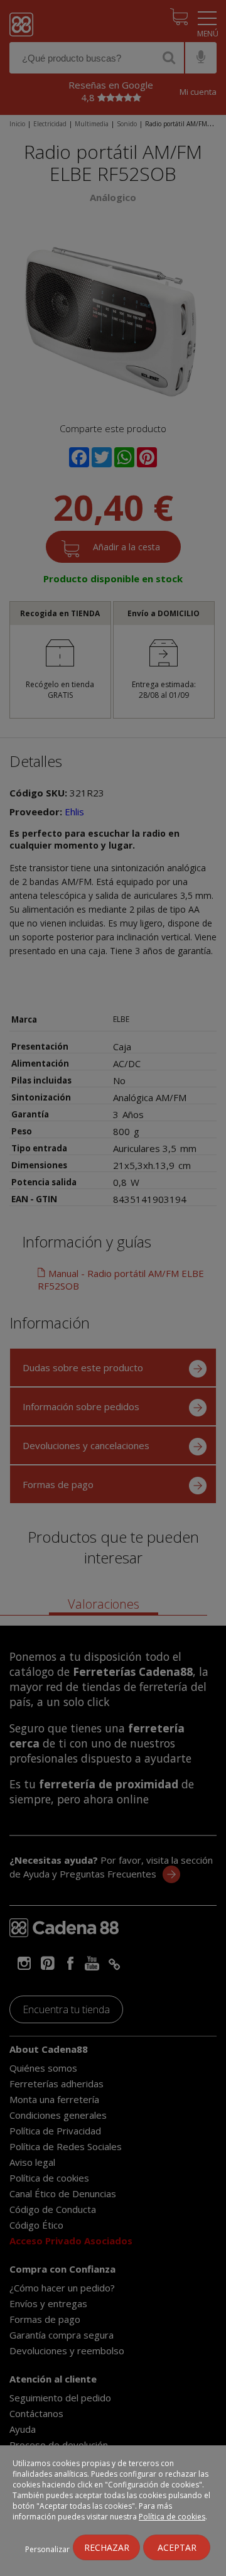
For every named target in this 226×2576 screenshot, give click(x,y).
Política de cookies (172, 2517)
